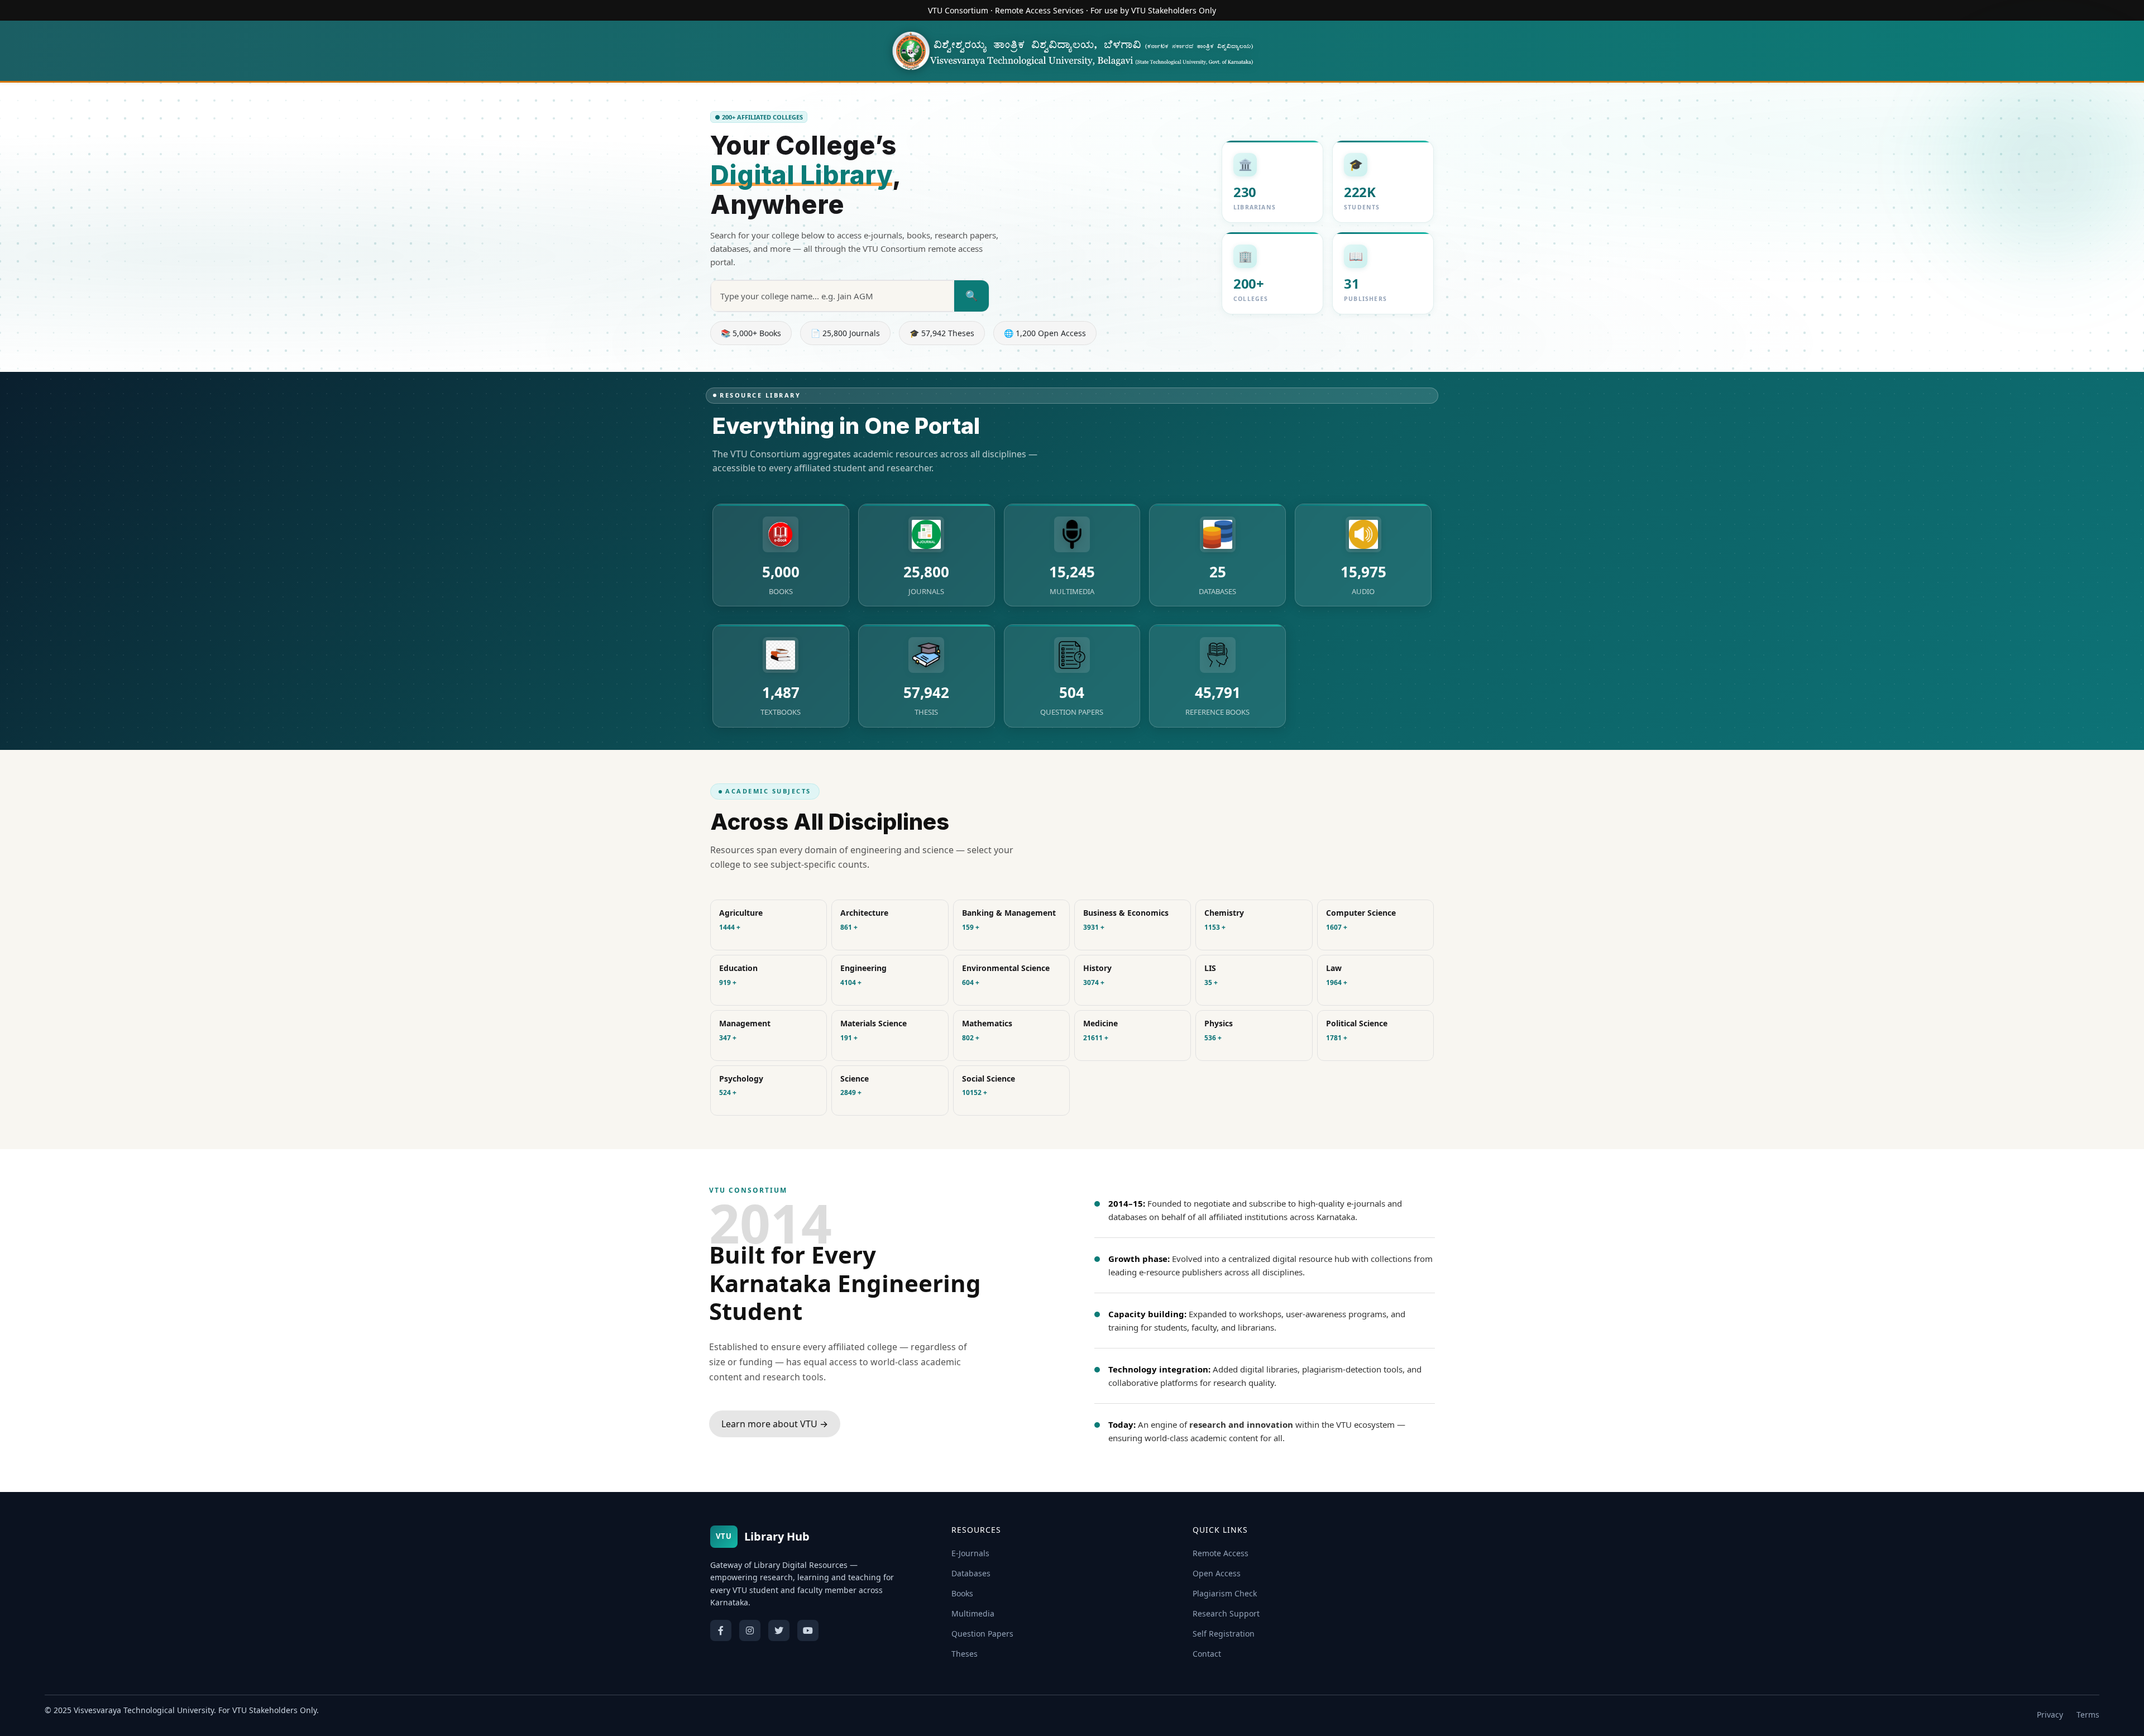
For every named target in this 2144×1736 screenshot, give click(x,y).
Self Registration (1224, 1634)
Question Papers (982, 1634)
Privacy (2050, 1715)
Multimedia (973, 1613)
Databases (971, 1573)
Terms (2088, 1715)
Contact (1207, 1654)
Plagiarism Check (1225, 1593)
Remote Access (1221, 1553)
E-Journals (970, 1553)
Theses (965, 1654)
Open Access (1217, 1573)
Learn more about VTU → (775, 1424)
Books (962, 1593)
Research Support (1226, 1613)
